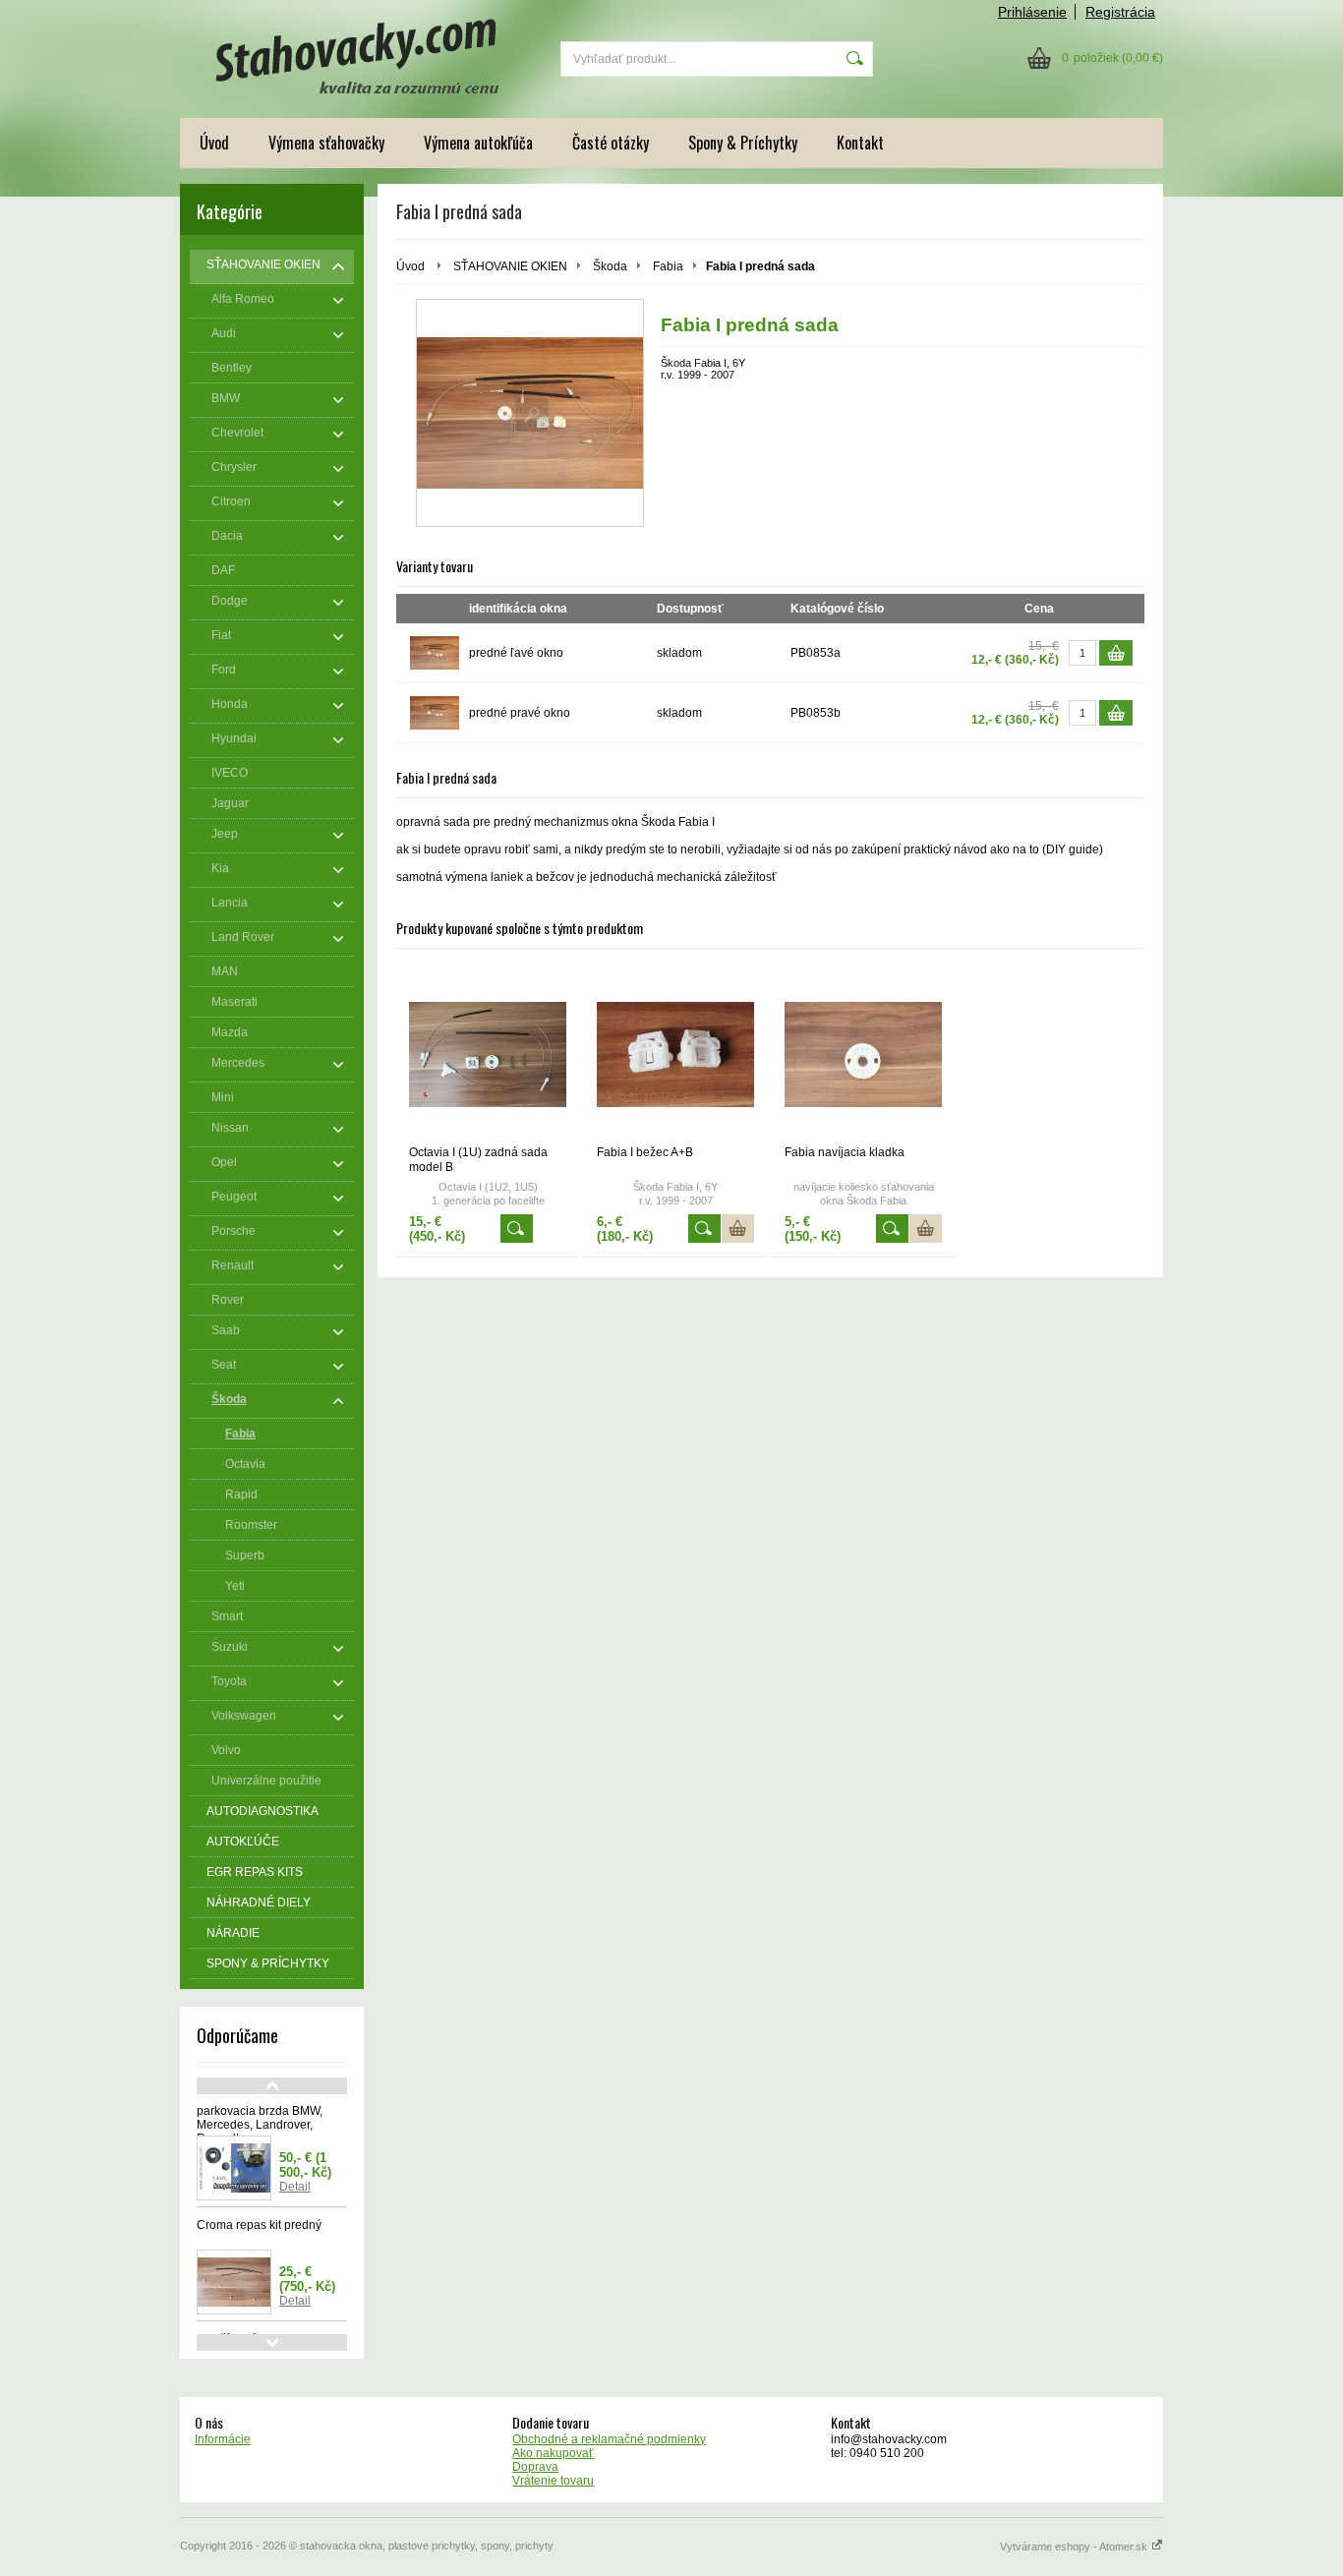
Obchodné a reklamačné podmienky (609, 2439)
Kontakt (860, 143)
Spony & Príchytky (743, 143)
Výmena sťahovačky (326, 143)
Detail (295, 2187)
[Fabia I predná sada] (530, 413)
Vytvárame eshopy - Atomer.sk (1075, 2547)
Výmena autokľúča (478, 143)
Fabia (668, 266)
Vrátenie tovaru (553, 2481)
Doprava (535, 2467)
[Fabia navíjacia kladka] (863, 1054)
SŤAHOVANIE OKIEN (510, 266)
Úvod (214, 143)
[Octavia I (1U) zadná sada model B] (488, 1054)
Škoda (610, 266)
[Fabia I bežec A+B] (675, 1054)
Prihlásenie (1032, 12)
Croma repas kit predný (259, 2225)
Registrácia (1120, 12)
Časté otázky (611, 143)
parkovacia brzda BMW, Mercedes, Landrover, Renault (260, 2125)
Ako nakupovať (553, 2453)
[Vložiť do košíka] (1116, 653)
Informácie (223, 2439)
